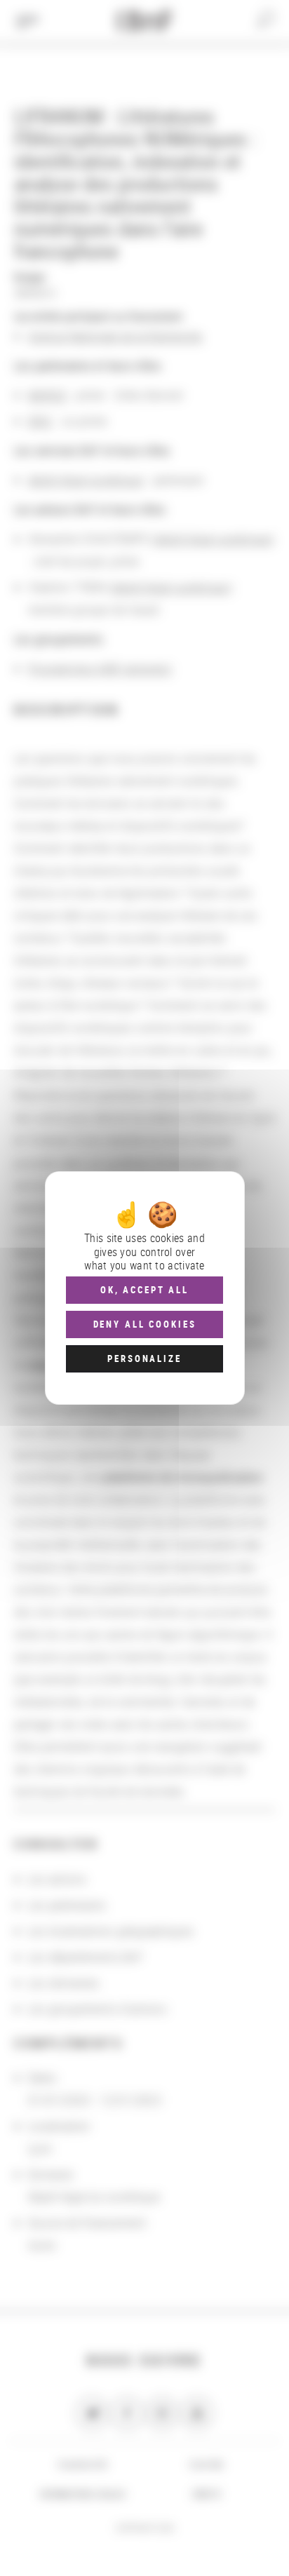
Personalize (144, 1358)
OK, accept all (144, 1290)
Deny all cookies (145, 1324)
